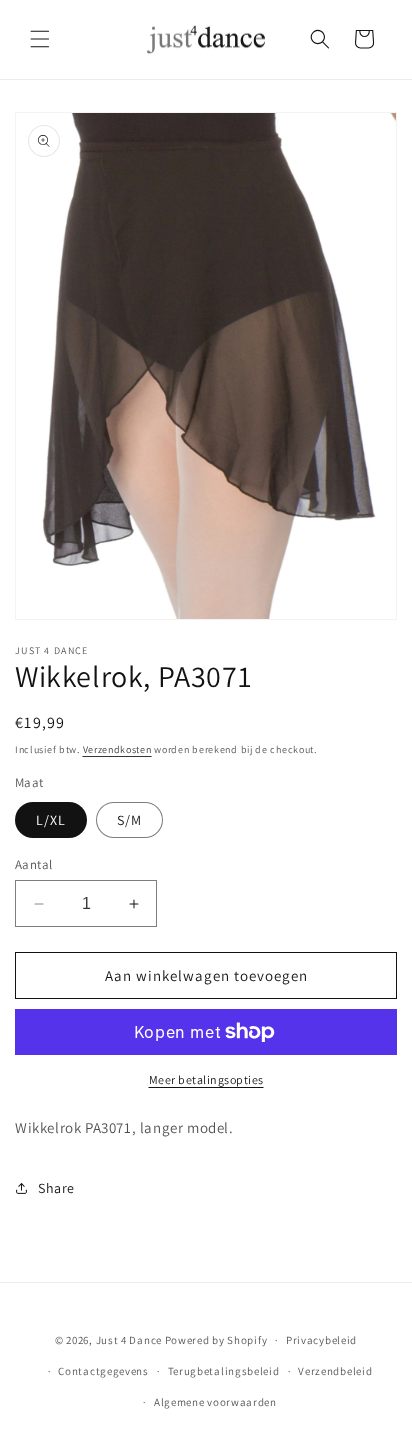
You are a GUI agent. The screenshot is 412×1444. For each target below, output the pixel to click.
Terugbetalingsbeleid (224, 1371)
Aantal (33, 864)
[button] (40, 39)
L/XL (51, 820)
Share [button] (56, 1188)
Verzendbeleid (335, 1371)
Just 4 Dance (129, 1340)
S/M (129, 820)
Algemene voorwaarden (215, 1402)
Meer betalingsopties (206, 1079)
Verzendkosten (117, 749)
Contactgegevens (103, 1371)
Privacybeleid (321, 1340)
